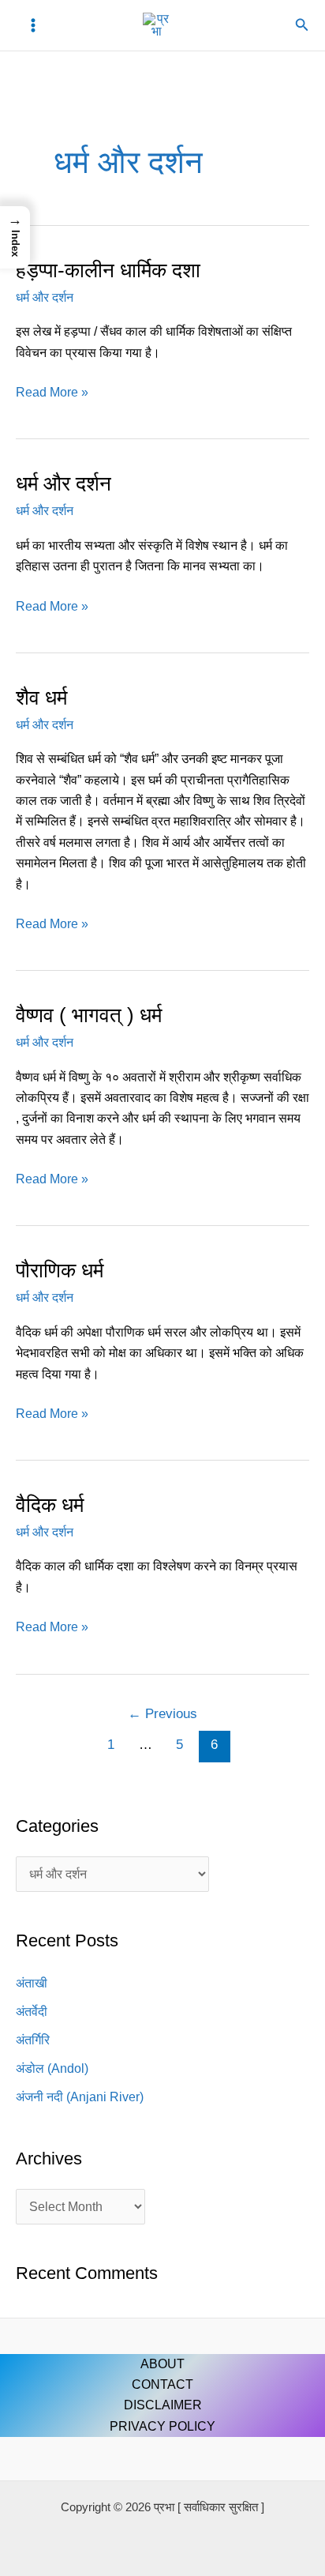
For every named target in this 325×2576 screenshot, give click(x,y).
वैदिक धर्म (50, 1505)
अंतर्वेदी (32, 2012)
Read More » (52, 391)
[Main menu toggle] (33, 25)
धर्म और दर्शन (45, 297)
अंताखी (32, 1983)
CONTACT (162, 2384)
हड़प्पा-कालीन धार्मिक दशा (108, 270)
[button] (302, 25)
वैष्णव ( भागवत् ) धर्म (89, 1015)
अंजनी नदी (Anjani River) (80, 2097)
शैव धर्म (41, 698)
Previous (162, 1714)
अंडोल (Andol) (52, 2068)
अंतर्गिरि (33, 2040)
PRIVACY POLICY (162, 2426)
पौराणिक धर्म (60, 1270)
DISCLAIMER (163, 2405)
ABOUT (162, 2364)
